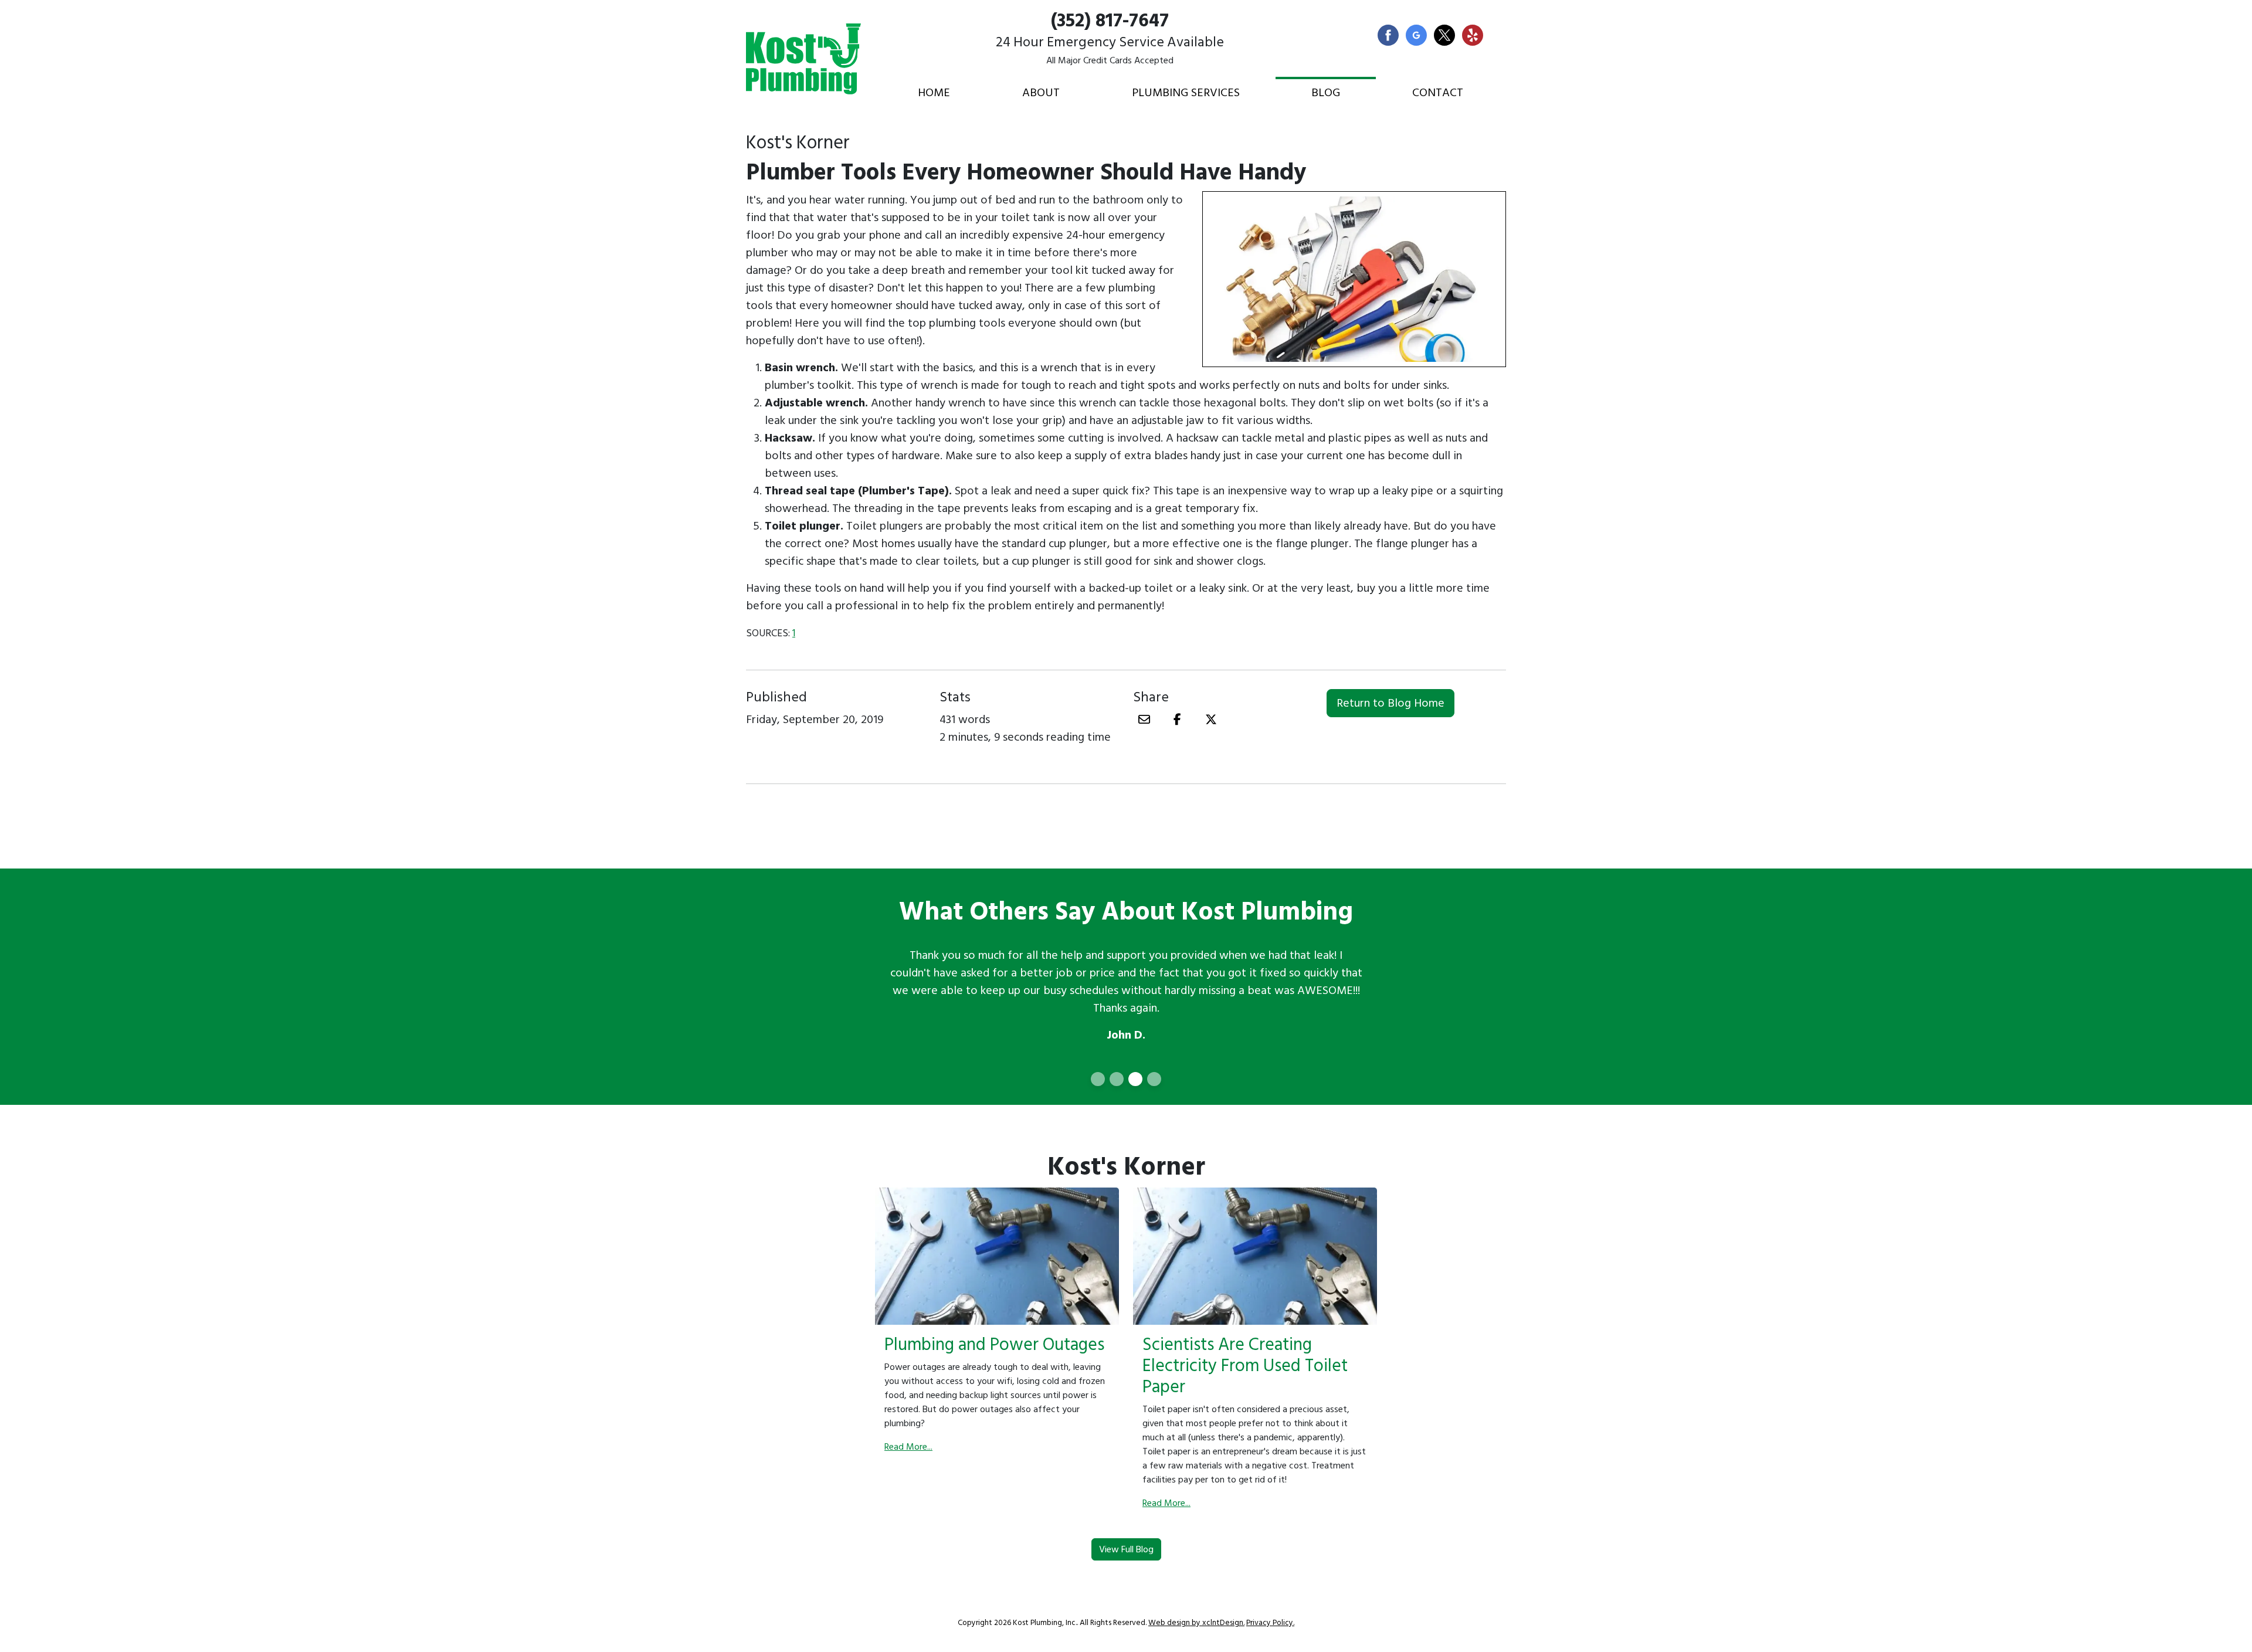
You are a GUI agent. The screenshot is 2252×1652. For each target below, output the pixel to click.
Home (934, 93)
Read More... (908, 1447)
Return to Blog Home (1390, 703)
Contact (1438, 93)
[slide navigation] (1098, 1079)
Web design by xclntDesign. (1196, 1623)
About (1041, 93)
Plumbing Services (1186, 93)
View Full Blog (1126, 1549)
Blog (1326, 93)
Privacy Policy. (1270, 1623)
